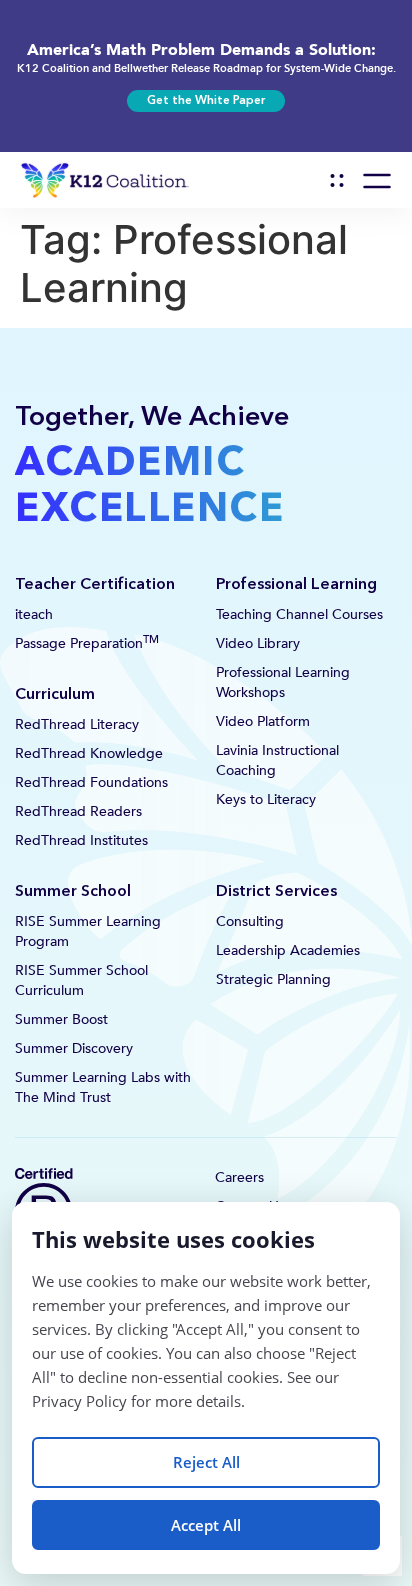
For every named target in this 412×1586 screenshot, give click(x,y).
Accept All (206, 1525)
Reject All (206, 1462)
